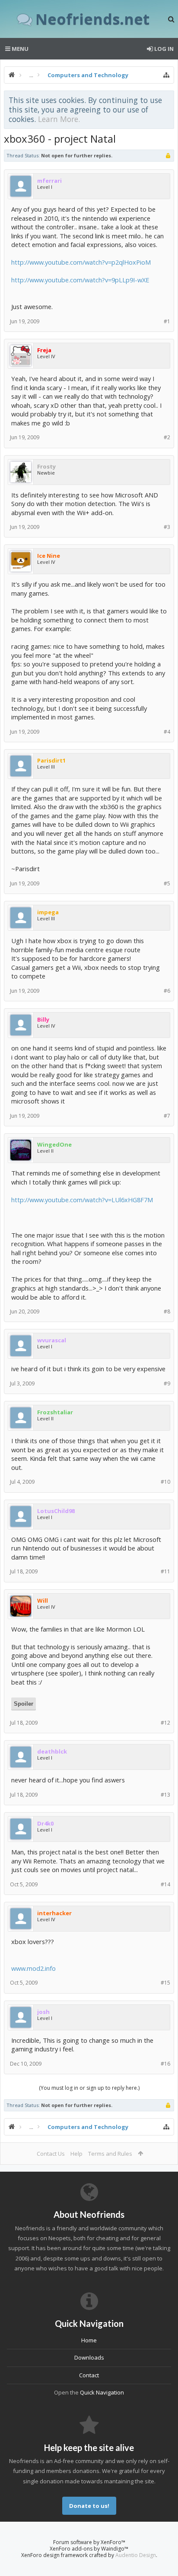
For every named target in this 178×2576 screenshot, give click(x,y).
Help (76, 2154)
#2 (167, 437)
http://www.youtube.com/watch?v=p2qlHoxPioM (81, 262)
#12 (165, 1723)
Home (89, 2340)
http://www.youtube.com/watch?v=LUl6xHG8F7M (82, 1200)
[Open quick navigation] (166, 75)
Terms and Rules (110, 2154)
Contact (89, 2375)
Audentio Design (136, 2555)
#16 (165, 2064)
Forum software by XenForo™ (89, 2542)
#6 (167, 991)
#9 (167, 1383)
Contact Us (51, 2154)
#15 (165, 1983)
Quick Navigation (102, 2392)
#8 (167, 1311)
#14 (165, 1884)
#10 (165, 1482)
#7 (167, 1116)
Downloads (89, 2357)
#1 (167, 321)
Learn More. (59, 119)
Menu (19, 49)
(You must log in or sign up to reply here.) (89, 2088)
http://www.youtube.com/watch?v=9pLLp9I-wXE (80, 280)
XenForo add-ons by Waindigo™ (89, 2549)
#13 (165, 1795)
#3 (167, 527)
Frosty (46, 466)
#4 (167, 732)
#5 (167, 883)
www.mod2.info (33, 1968)
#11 (165, 1571)
